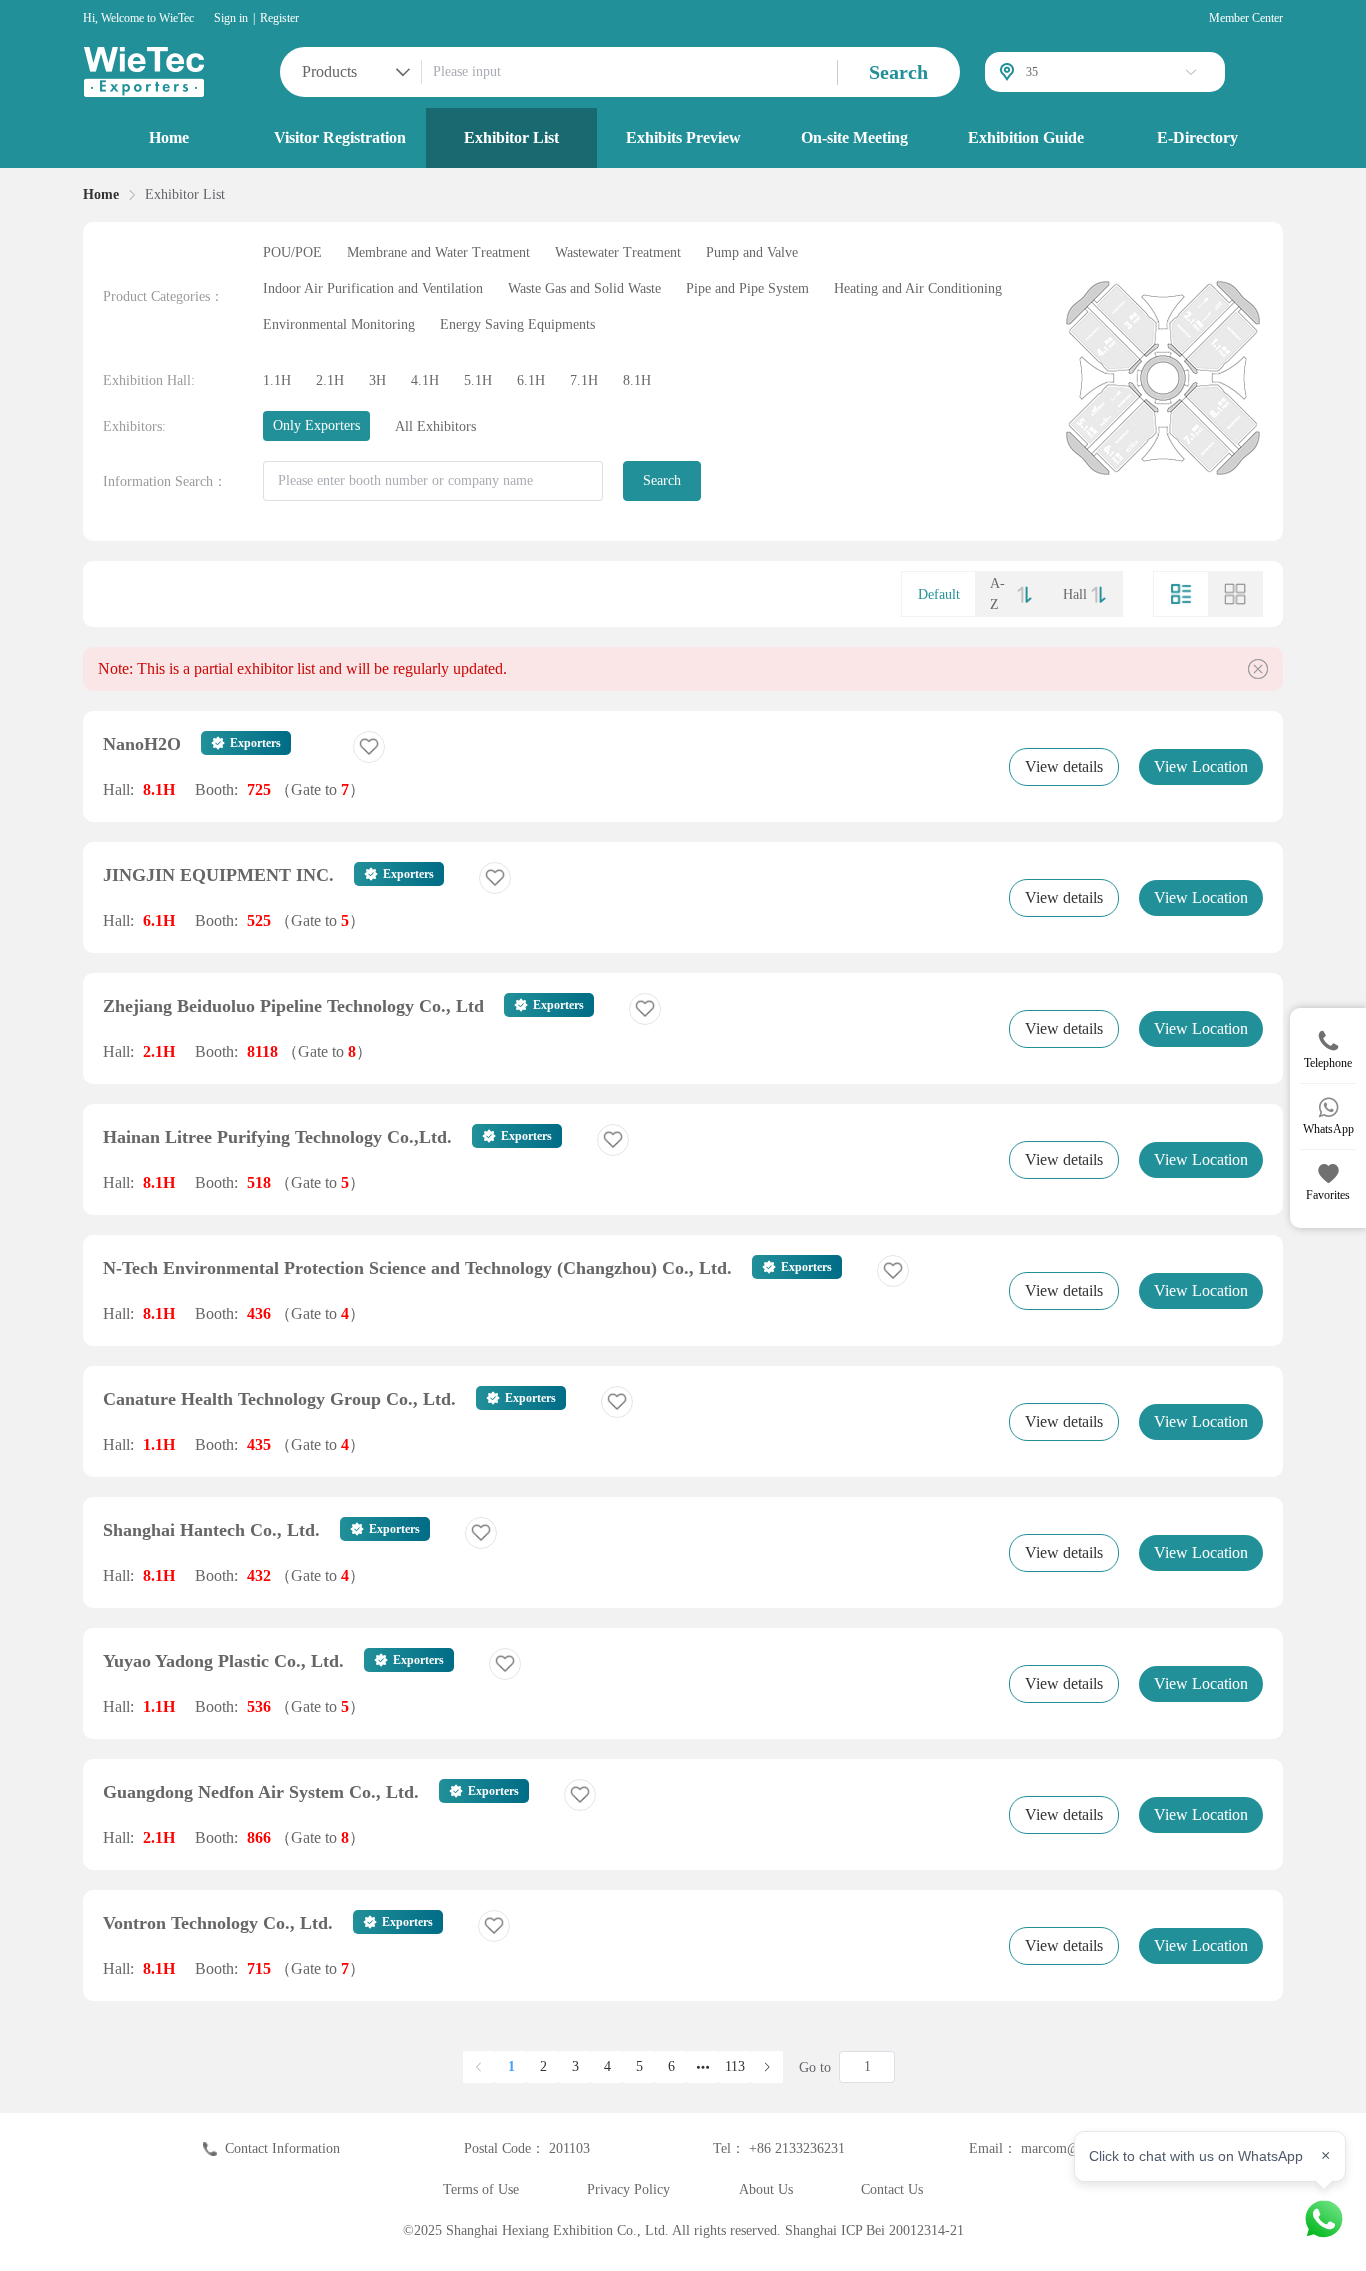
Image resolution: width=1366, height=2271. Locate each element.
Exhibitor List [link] (185, 195)
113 (735, 2066)
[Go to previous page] (479, 2067)
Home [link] (101, 195)
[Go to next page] (767, 2067)
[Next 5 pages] (703, 2067)
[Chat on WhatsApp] (1324, 2219)
